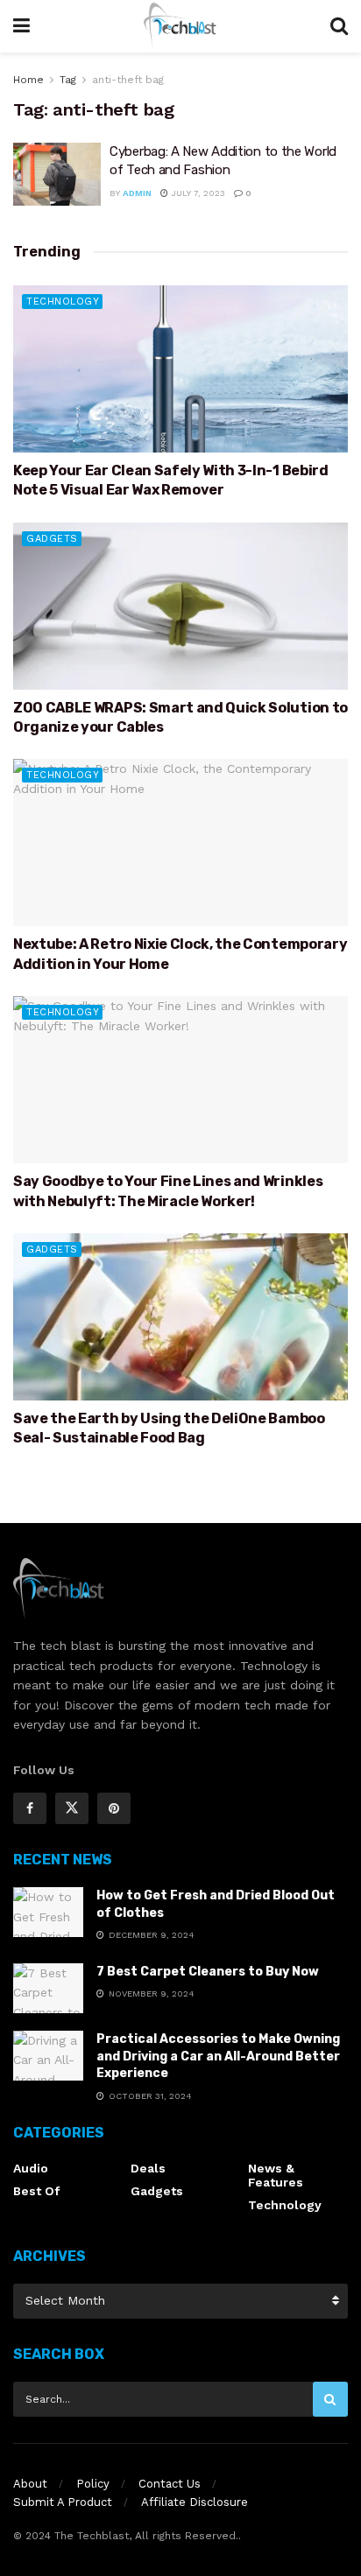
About (30, 2484)
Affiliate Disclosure (195, 2502)
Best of (36, 2191)
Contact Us (170, 2484)
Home (28, 80)
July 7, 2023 (197, 193)
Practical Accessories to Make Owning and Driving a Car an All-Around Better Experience (218, 2056)
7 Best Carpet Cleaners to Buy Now (208, 1972)
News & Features (276, 2175)
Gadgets (52, 539)
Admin (137, 193)
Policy (93, 2484)
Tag (68, 80)
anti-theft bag (128, 80)
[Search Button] (330, 2399)
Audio (31, 2168)
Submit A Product (63, 2502)
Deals (148, 2168)
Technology (63, 302)
